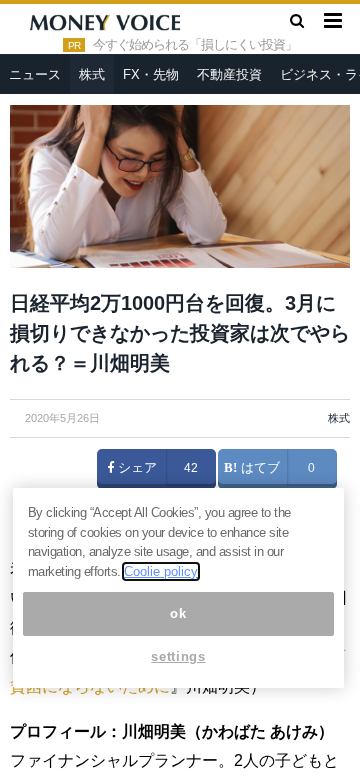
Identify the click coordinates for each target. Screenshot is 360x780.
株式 (92, 74)
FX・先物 (151, 74)
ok (178, 613)
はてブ (258, 468)
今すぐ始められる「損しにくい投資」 (195, 45)
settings (178, 656)
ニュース (35, 74)
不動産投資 (229, 74)
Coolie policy (161, 571)
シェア (135, 468)
